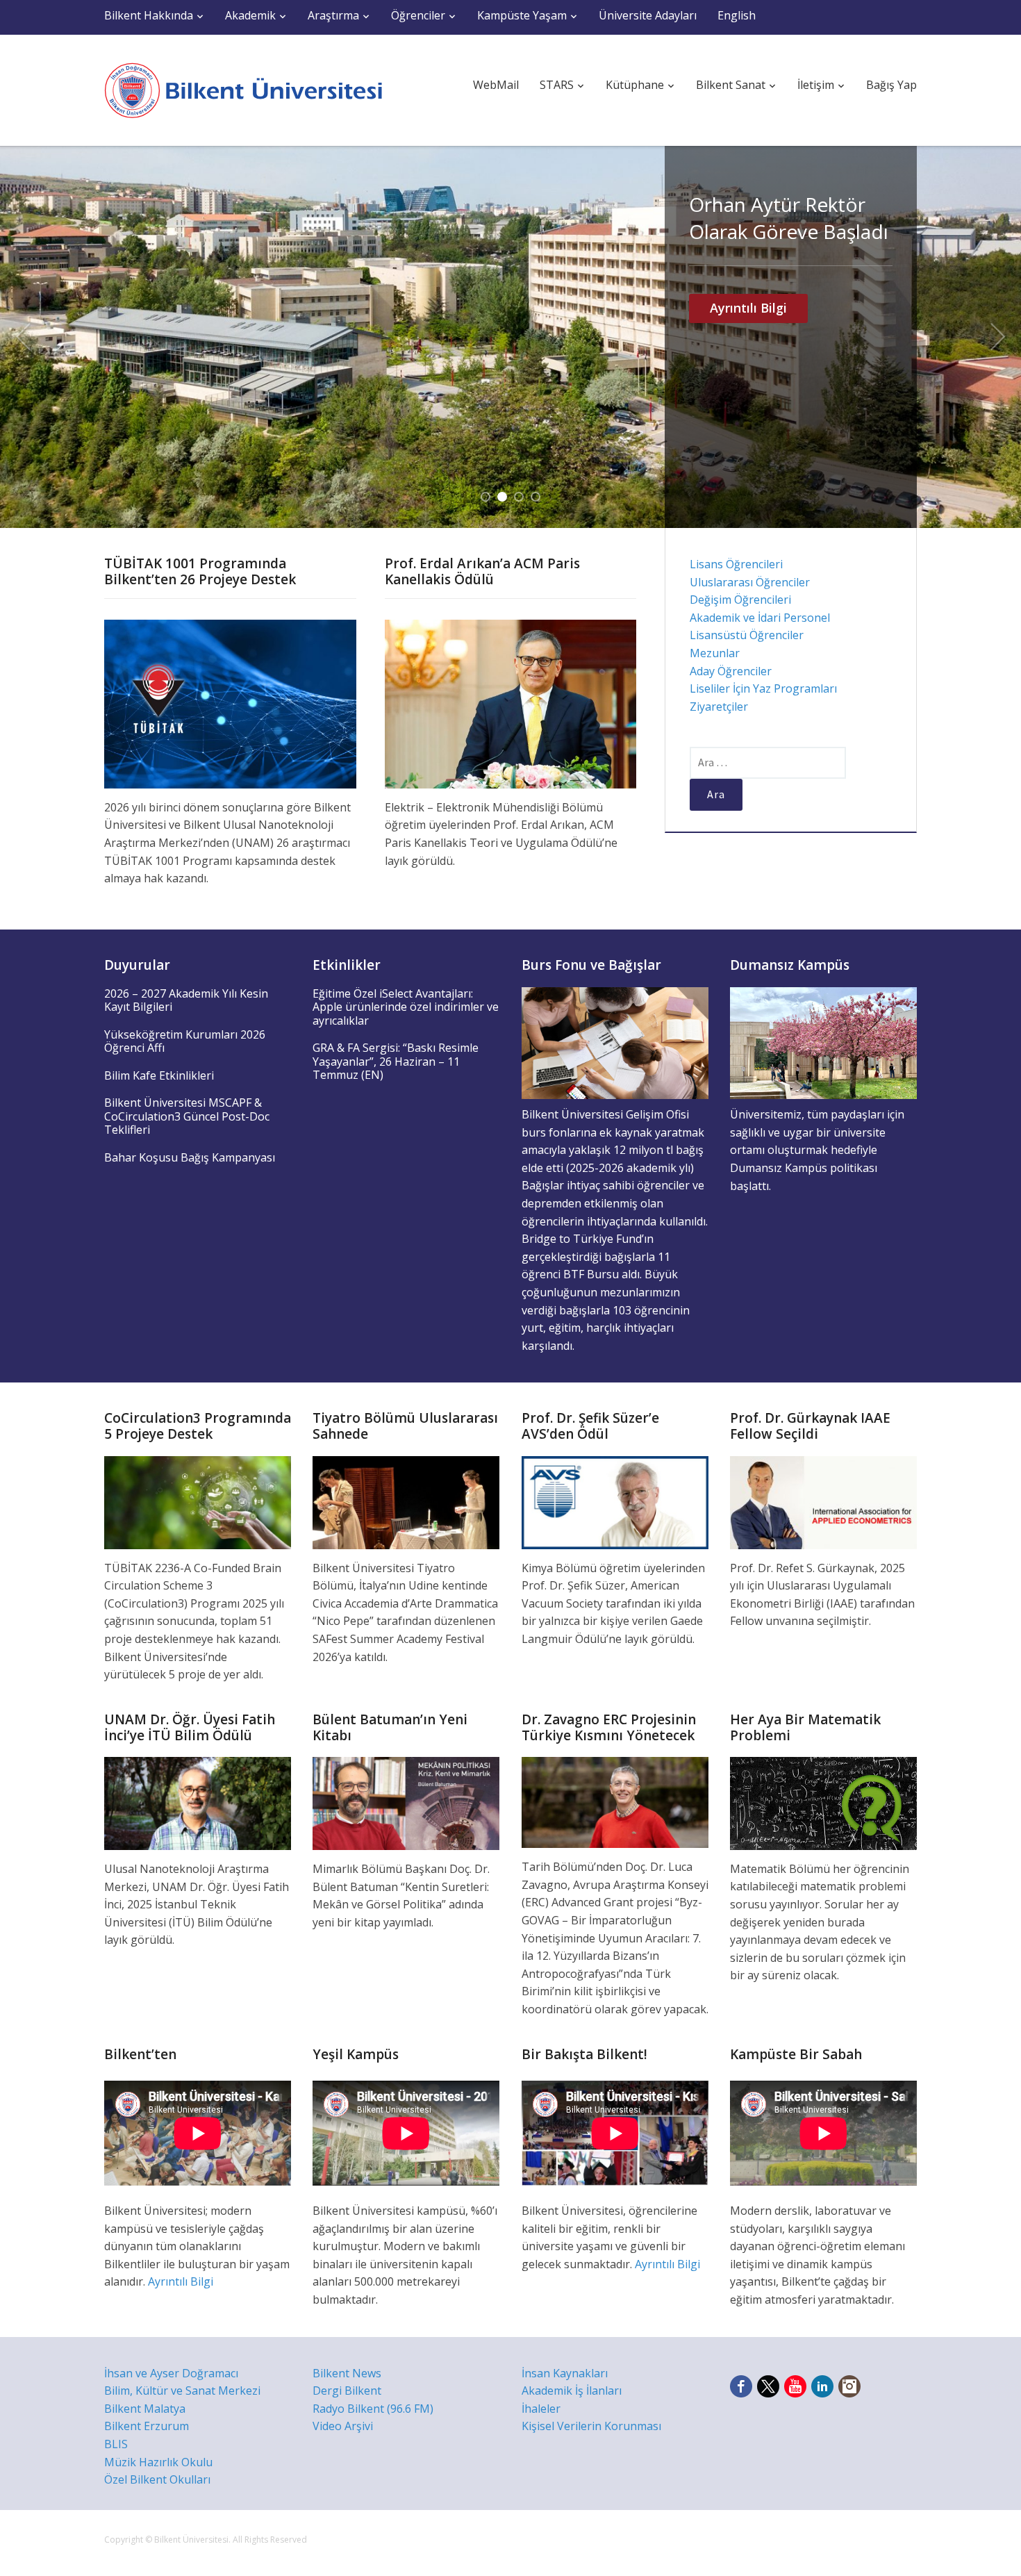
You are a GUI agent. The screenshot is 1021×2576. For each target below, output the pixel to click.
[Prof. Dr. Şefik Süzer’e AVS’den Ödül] (615, 1501)
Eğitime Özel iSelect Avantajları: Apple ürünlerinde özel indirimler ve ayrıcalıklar (406, 1007)
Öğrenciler (418, 15)
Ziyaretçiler (719, 707)
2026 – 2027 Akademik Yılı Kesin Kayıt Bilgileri (186, 1000)
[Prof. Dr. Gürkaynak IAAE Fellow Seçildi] (823, 1501)
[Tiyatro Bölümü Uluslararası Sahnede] (406, 1501)
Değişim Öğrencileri (740, 600)
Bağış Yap (891, 85)
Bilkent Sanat (731, 85)
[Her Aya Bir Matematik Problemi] (823, 1802)
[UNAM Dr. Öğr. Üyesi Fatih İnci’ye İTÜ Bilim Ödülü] (198, 1802)
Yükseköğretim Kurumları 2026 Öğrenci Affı (185, 1041)
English (737, 15)
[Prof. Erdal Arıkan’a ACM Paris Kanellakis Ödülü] (511, 703)
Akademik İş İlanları (572, 2391)
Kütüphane (635, 85)
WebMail (496, 85)
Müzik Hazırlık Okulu (158, 2462)
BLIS (116, 2444)
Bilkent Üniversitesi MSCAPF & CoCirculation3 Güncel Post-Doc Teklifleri (187, 1116)
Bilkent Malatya (145, 2409)
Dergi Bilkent (347, 2391)
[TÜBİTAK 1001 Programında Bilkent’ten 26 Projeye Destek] (230, 703)
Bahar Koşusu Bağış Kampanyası (190, 1157)
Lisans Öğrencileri (736, 564)
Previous (23, 337)
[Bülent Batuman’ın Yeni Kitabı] (406, 1802)
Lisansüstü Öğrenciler (747, 635)
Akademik (250, 15)
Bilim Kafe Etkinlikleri (159, 1075)
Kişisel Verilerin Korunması (591, 2426)
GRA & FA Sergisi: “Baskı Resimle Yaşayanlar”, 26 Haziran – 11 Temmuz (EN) (396, 1061)
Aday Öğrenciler (731, 671)
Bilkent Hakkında (149, 15)
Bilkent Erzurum (147, 2426)
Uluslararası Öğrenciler (750, 582)
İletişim (816, 85)
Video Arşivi (343, 2426)
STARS (557, 85)
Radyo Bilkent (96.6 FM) (373, 2409)
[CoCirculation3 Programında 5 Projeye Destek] (198, 1501)
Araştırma (333, 15)
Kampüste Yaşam (522, 15)
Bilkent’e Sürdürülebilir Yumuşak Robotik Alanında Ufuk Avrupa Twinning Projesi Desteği (787, 272)
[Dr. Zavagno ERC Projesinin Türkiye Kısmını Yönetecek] (615, 1801)
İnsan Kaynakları (565, 2373)
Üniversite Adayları (648, 15)
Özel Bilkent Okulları (157, 2479)
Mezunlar (715, 653)
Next (998, 337)
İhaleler (541, 2409)
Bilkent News (347, 2373)
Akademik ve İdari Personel (760, 618)
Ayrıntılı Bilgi (748, 417)
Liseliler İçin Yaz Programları (763, 688)
